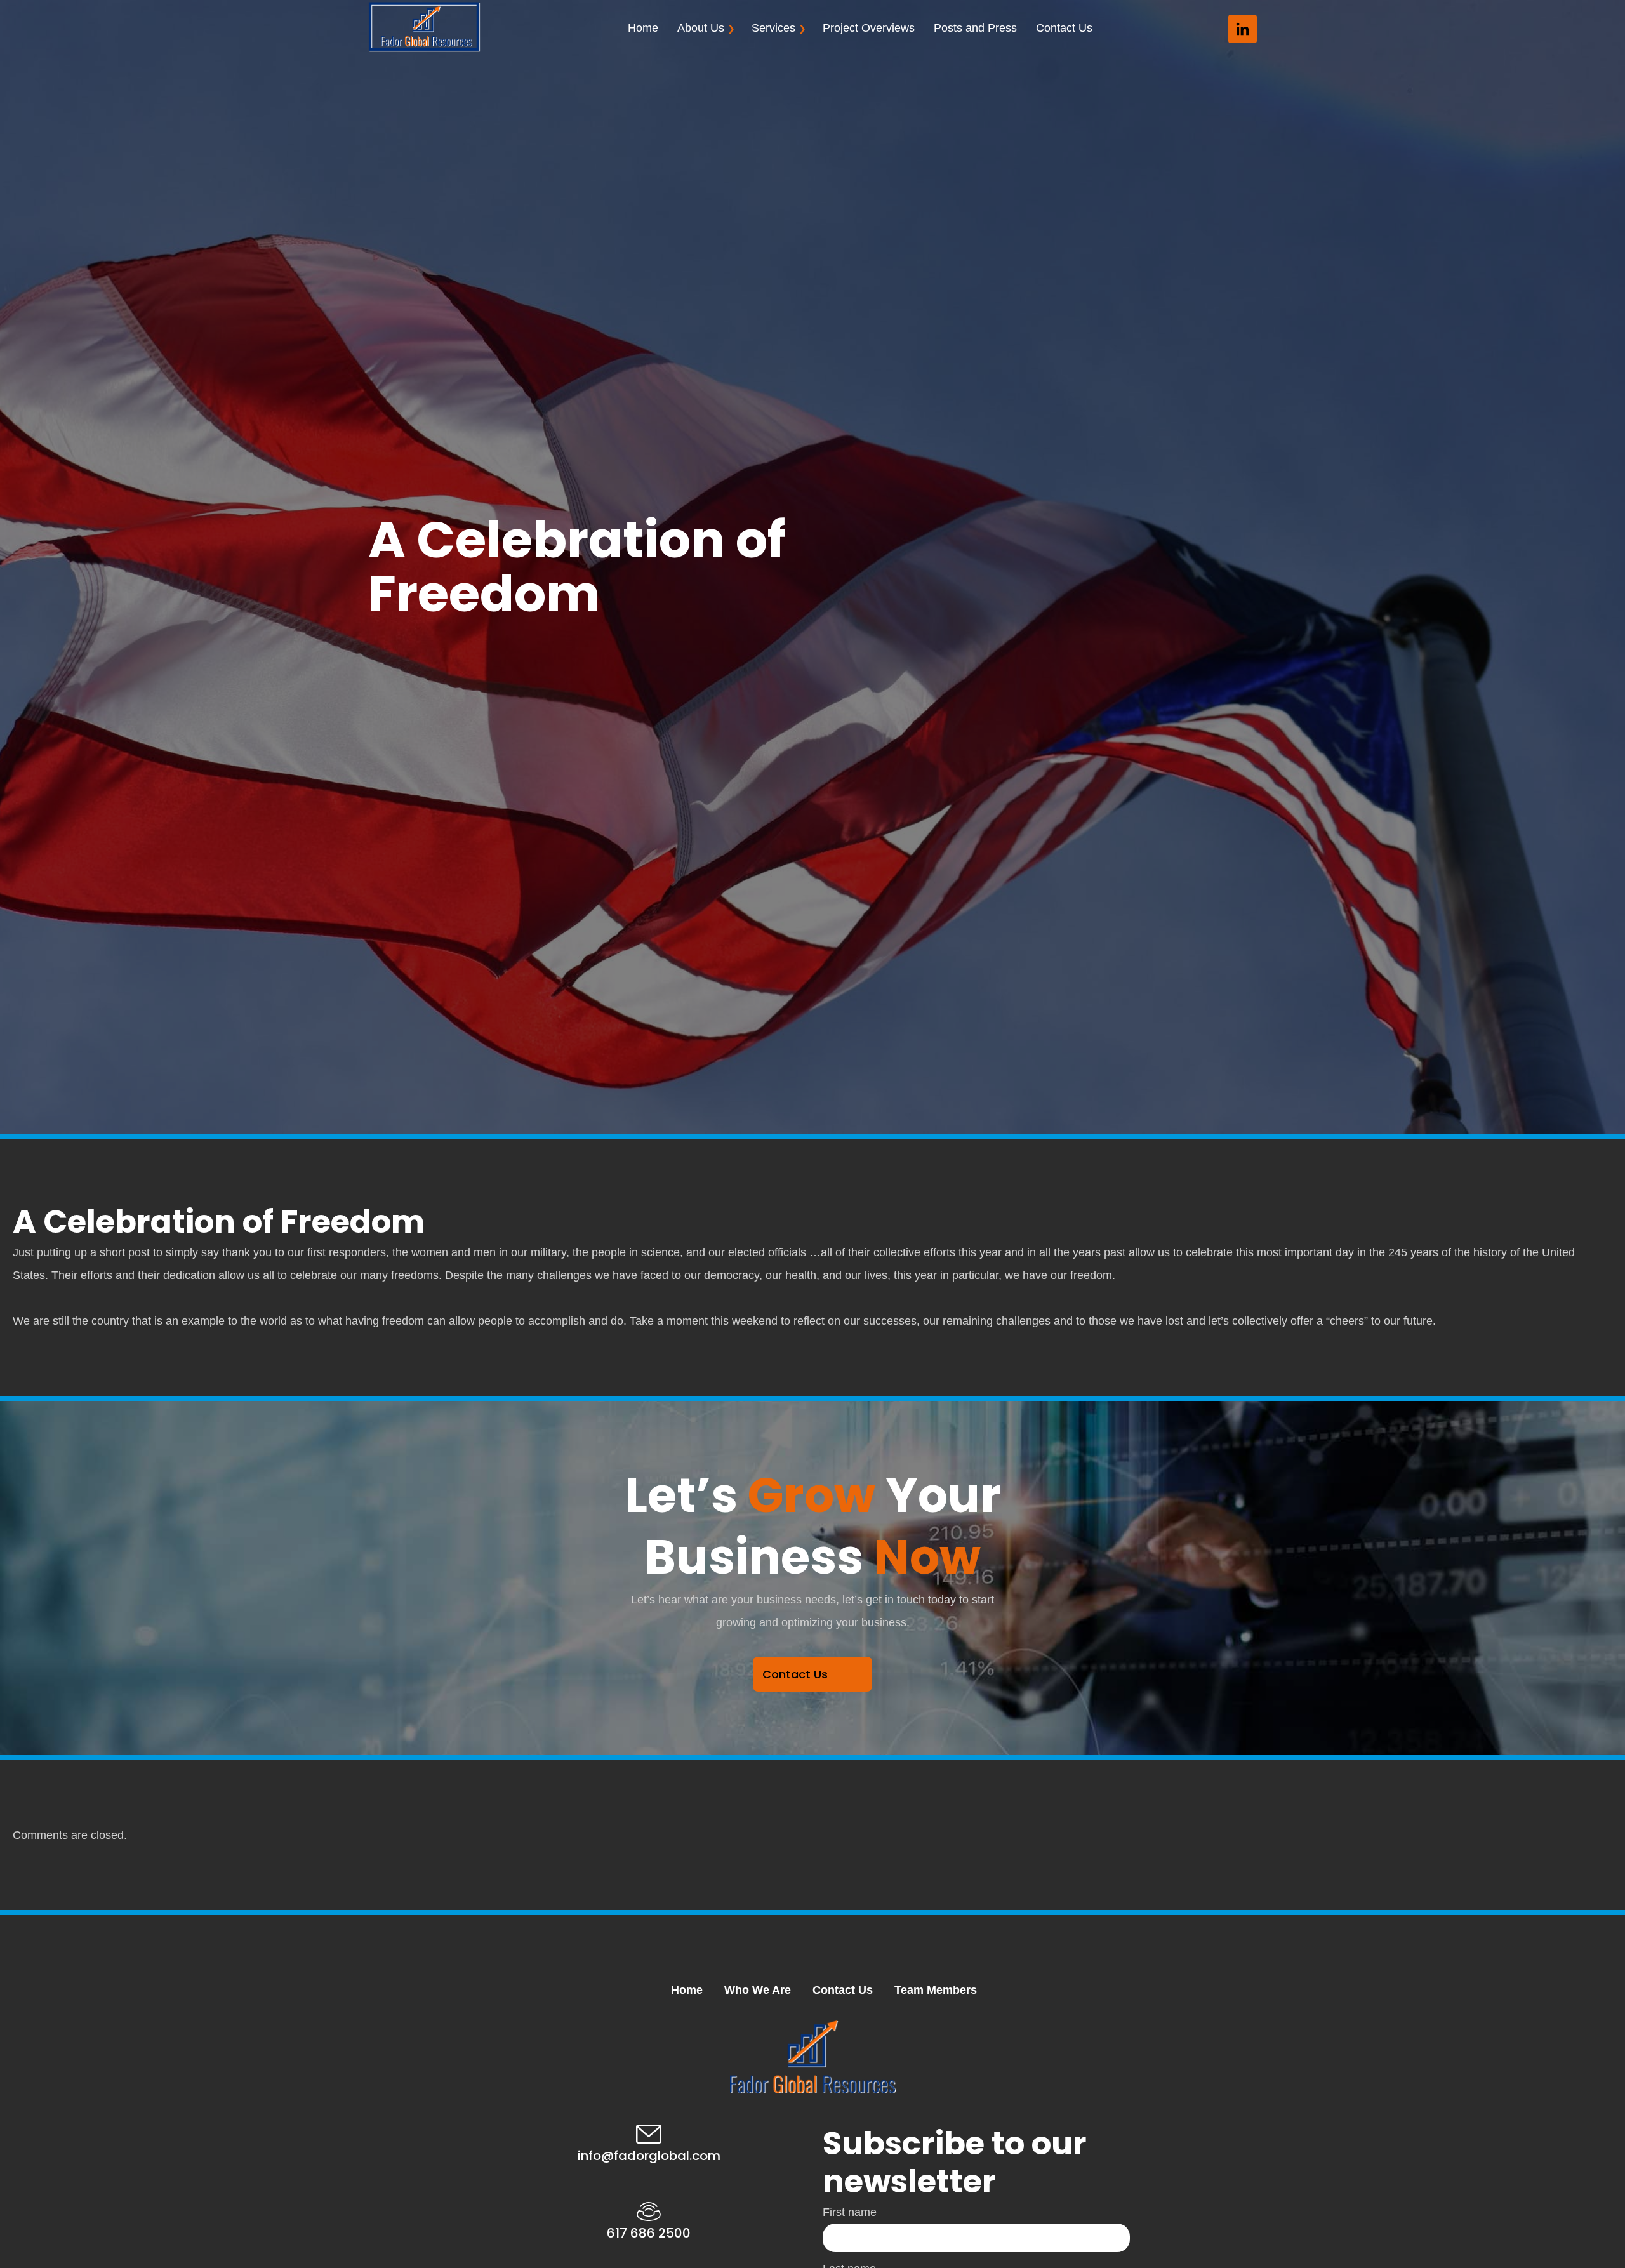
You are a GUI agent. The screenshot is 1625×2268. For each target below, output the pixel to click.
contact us (795, 1674)
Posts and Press (975, 28)
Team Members (936, 1990)
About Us (701, 28)
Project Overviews (869, 28)
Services (773, 28)
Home (643, 28)
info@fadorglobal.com (649, 2156)
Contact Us (1064, 28)
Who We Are (758, 1990)
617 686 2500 (649, 2233)
